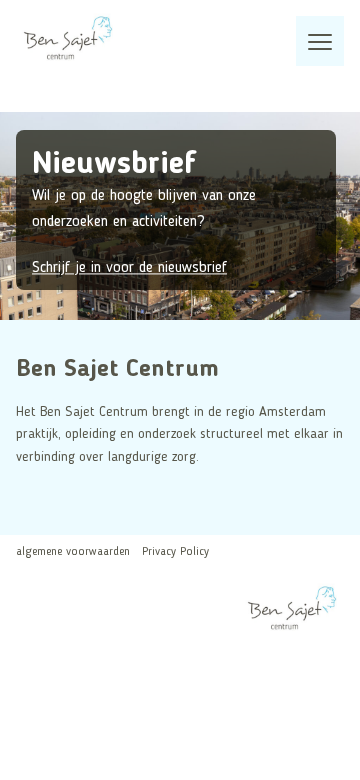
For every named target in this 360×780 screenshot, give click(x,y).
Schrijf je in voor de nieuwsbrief (129, 268)
